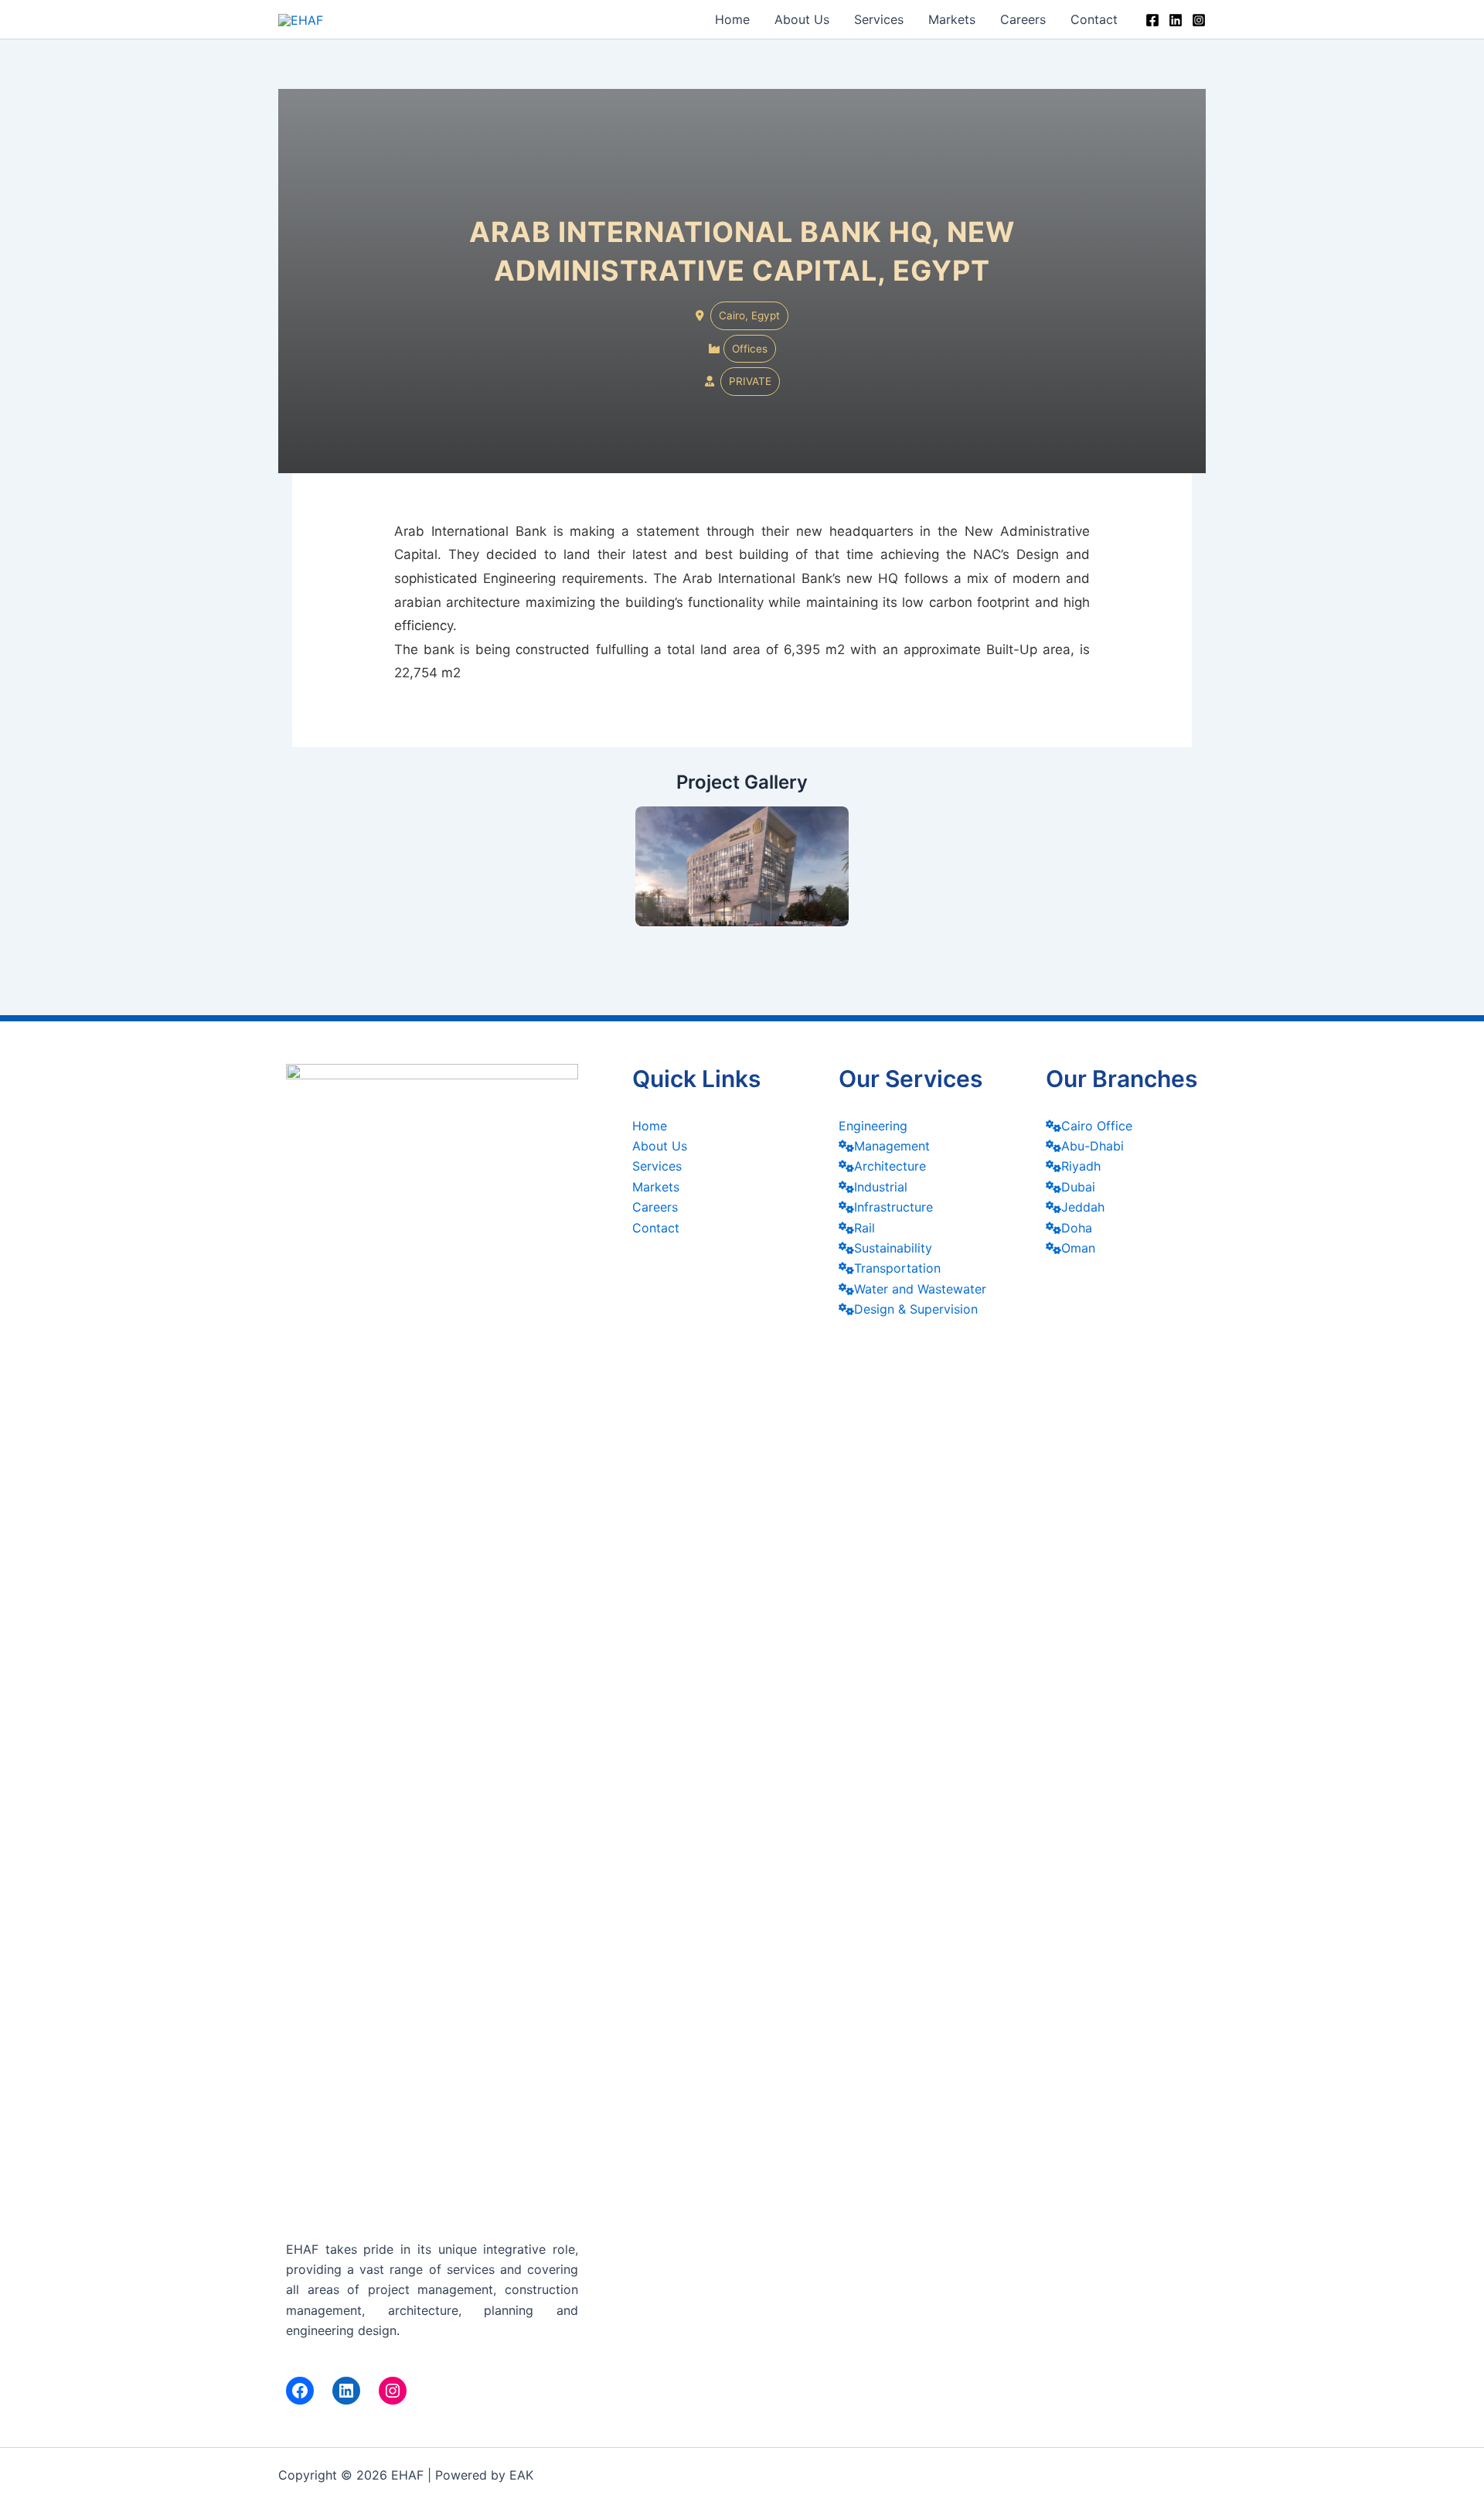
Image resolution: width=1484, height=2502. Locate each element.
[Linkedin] (1176, 20)
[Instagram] (1199, 20)
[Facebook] (1152, 20)
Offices (750, 349)
